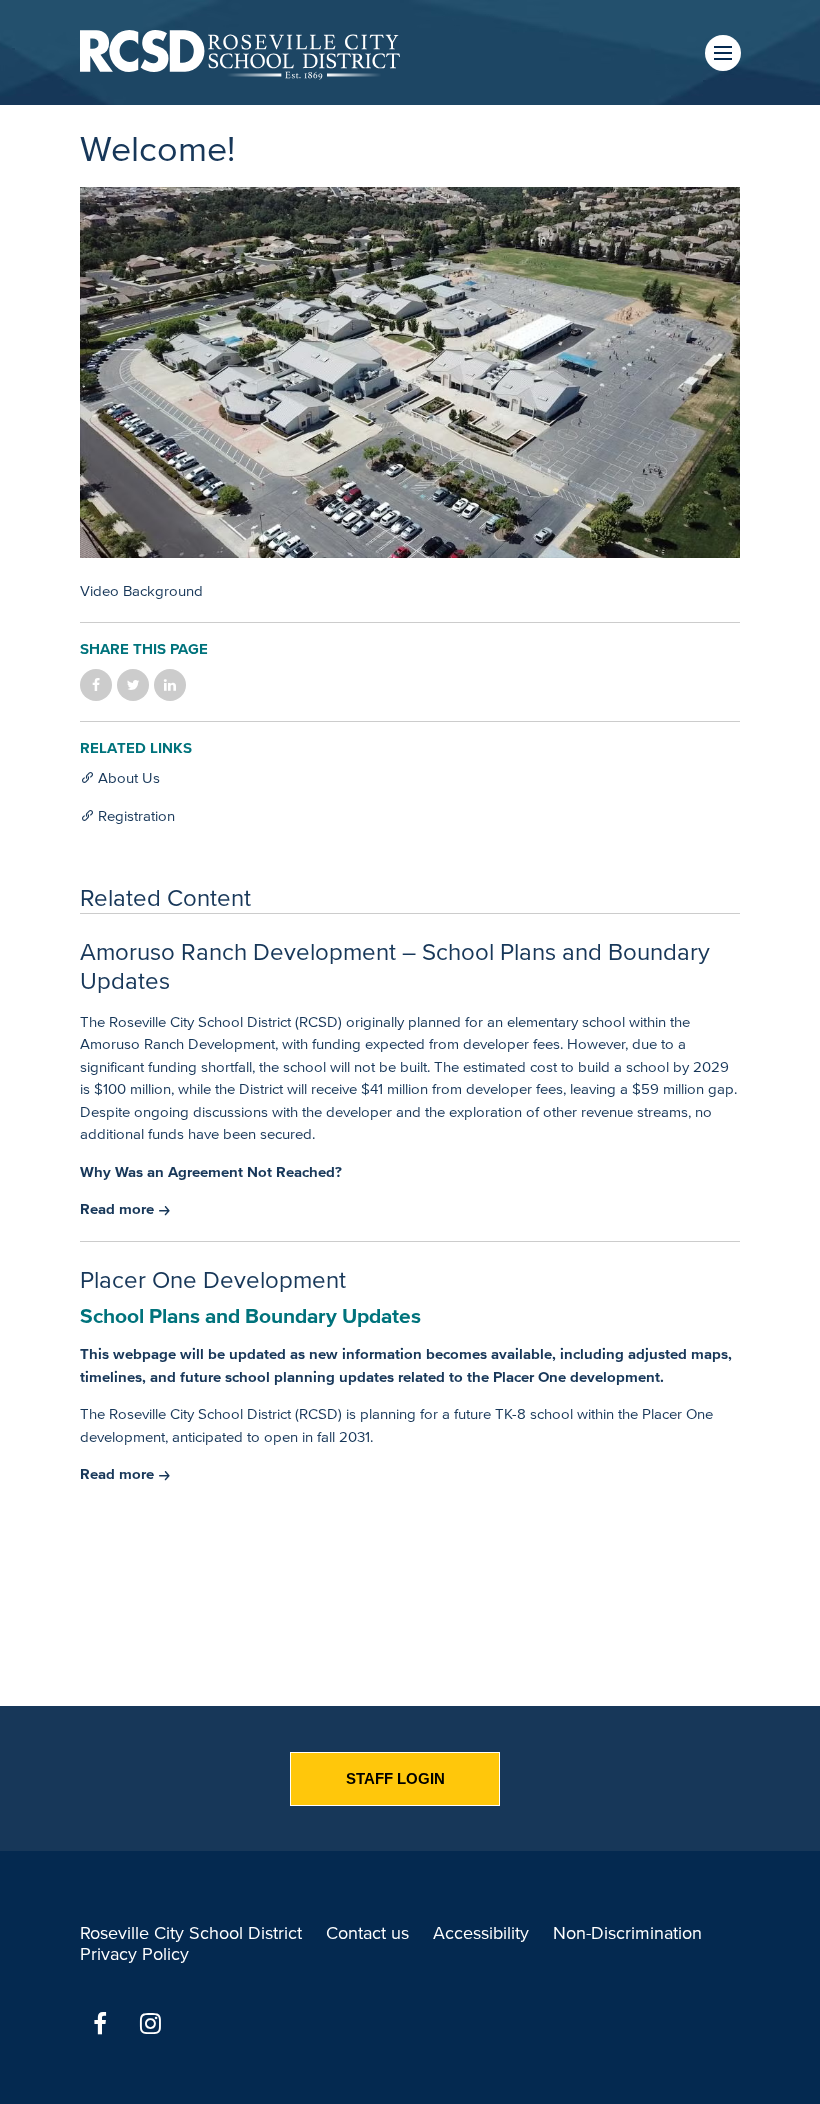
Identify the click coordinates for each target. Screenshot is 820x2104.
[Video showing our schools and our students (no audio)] (410, 376)
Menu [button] (723, 53)
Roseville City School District (191, 1933)
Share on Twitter (133, 685)
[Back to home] (240, 52)
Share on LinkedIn (170, 685)
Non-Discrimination (627, 1933)
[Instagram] (150, 2024)
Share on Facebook (96, 685)
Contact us (367, 1933)
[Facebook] (100, 2024)
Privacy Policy (134, 1954)
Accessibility (481, 1933)
